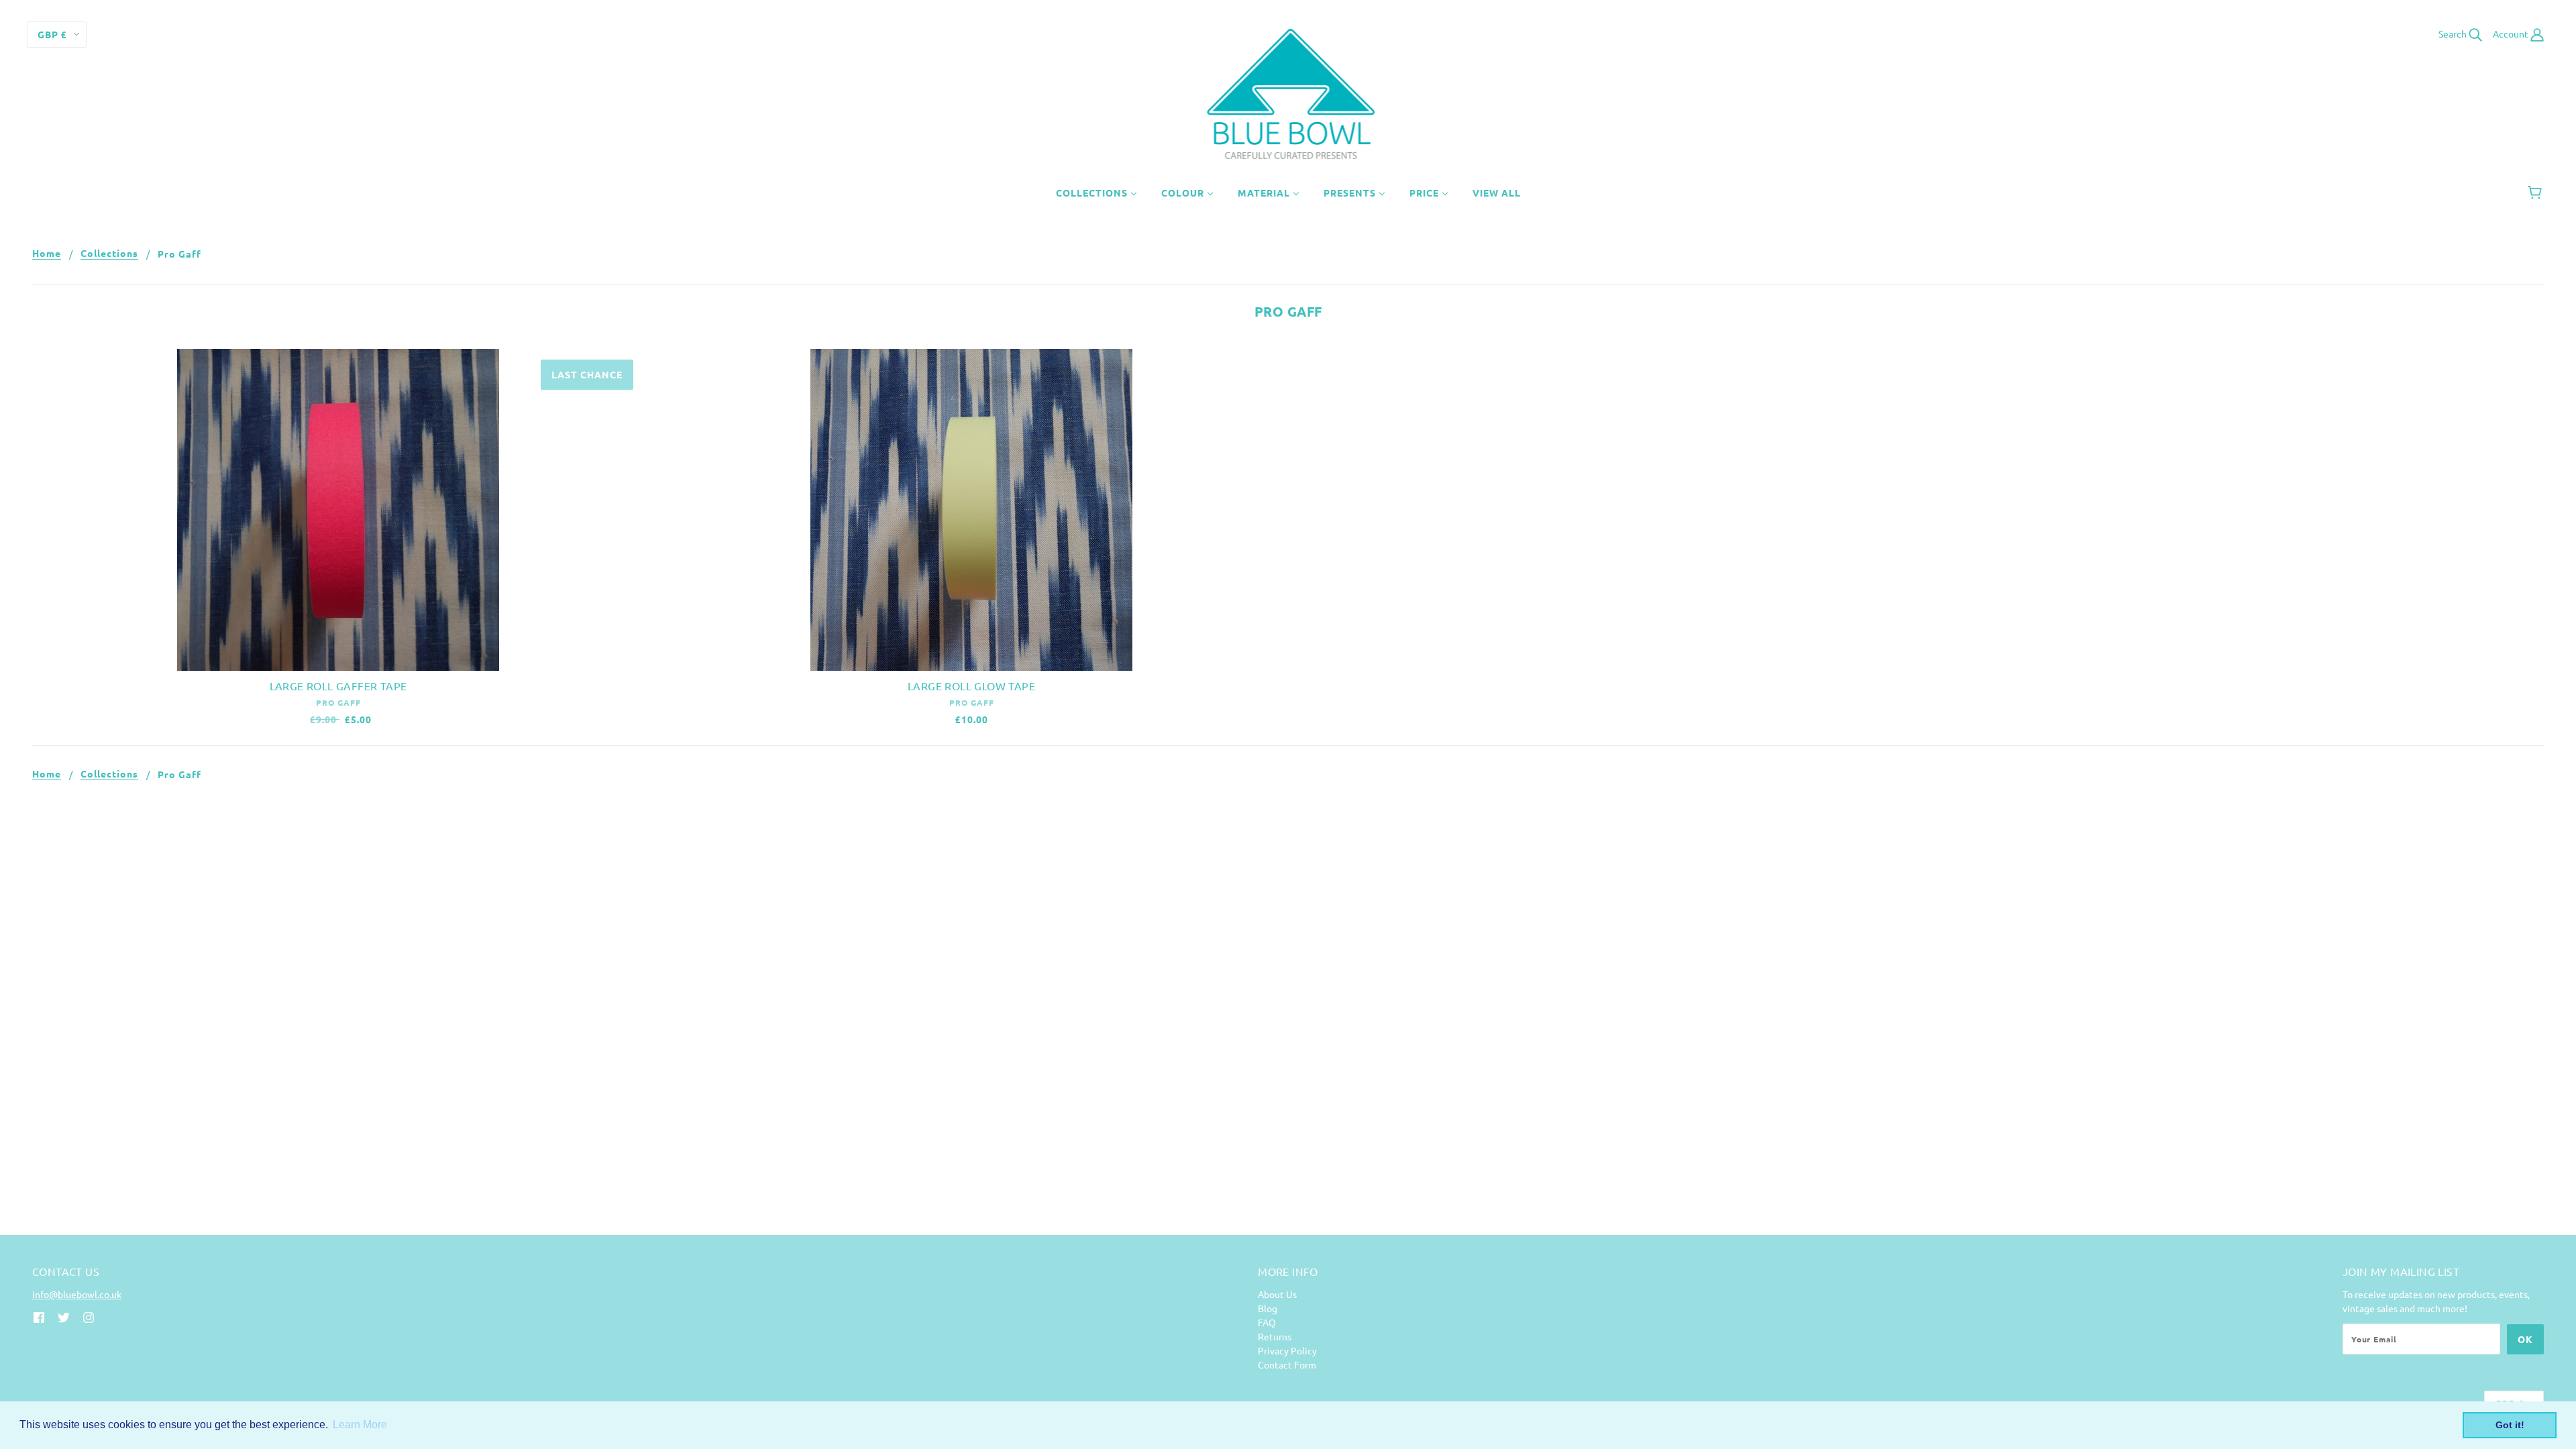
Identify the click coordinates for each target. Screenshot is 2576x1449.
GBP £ (52, 34)
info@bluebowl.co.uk (77, 1294)
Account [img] (2512, 34)
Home (47, 254)
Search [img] (2454, 34)
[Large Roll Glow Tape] (971, 510)
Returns (1275, 1336)
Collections (109, 254)
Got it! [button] (2510, 1425)
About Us (1277, 1294)
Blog (1268, 1308)
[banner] (1288, 93)
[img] (39, 1317)
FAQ (1267, 1322)
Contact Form (1287, 1364)
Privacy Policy (1287, 1350)
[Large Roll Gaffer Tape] (338, 510)
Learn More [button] (360, 1425)
